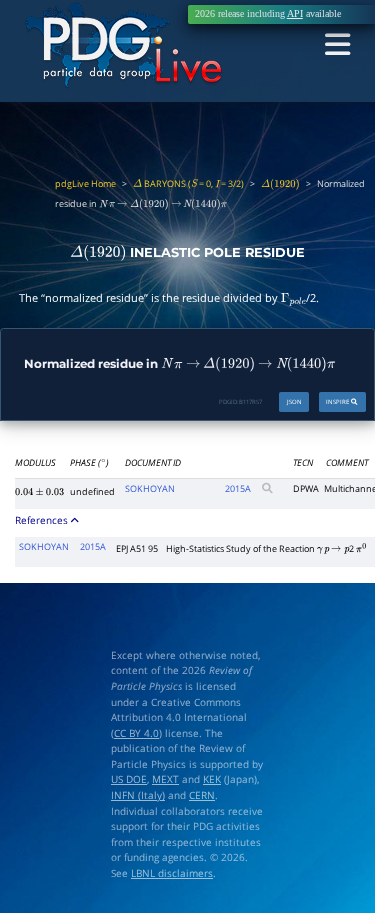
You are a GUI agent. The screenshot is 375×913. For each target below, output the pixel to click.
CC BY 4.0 (136, 733)
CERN (202, 795)
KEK (212, 779)
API (295, 14)
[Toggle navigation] (337, 46)
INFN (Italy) (138, 795)
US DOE (129, 779)
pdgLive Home (85, 184)
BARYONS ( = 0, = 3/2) (188, 184)
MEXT (165, 779)
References (43, 520)
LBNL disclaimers (172, 873)
